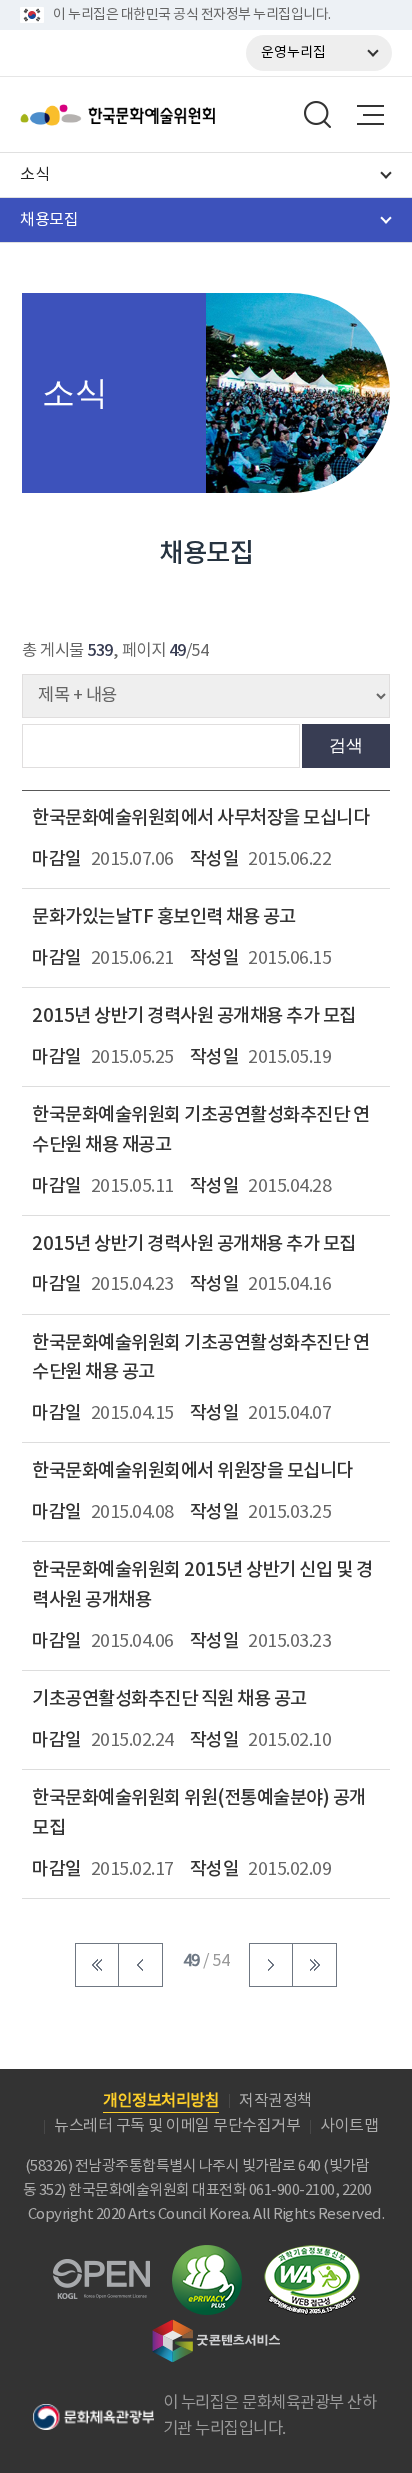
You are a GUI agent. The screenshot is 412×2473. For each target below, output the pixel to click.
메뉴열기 (370, 115)
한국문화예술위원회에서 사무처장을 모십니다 (200, 818)
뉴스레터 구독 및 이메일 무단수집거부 (177, 2126)
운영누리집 (293, 53)
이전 (141, 1965)
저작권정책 (275, 2101)
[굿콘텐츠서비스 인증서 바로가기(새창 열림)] (216, 2328)
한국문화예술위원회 (168, 115)
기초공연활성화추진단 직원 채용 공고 (169, 1699)
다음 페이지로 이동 (271, 1965)
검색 (346, 745)
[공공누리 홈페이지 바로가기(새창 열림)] (101, 2270)
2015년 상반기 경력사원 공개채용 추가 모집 (194, 1016)
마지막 (315, 1965)
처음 (97, 1965)
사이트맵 (349, 2126)
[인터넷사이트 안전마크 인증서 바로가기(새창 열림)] (207, 2256)
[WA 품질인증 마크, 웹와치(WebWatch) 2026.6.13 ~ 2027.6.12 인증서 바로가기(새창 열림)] (312, 2254)
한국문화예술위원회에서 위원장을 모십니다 (192, 1471)
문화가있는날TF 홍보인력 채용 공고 (164, 917)
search (318, 115)
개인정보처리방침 (161, 2101)
